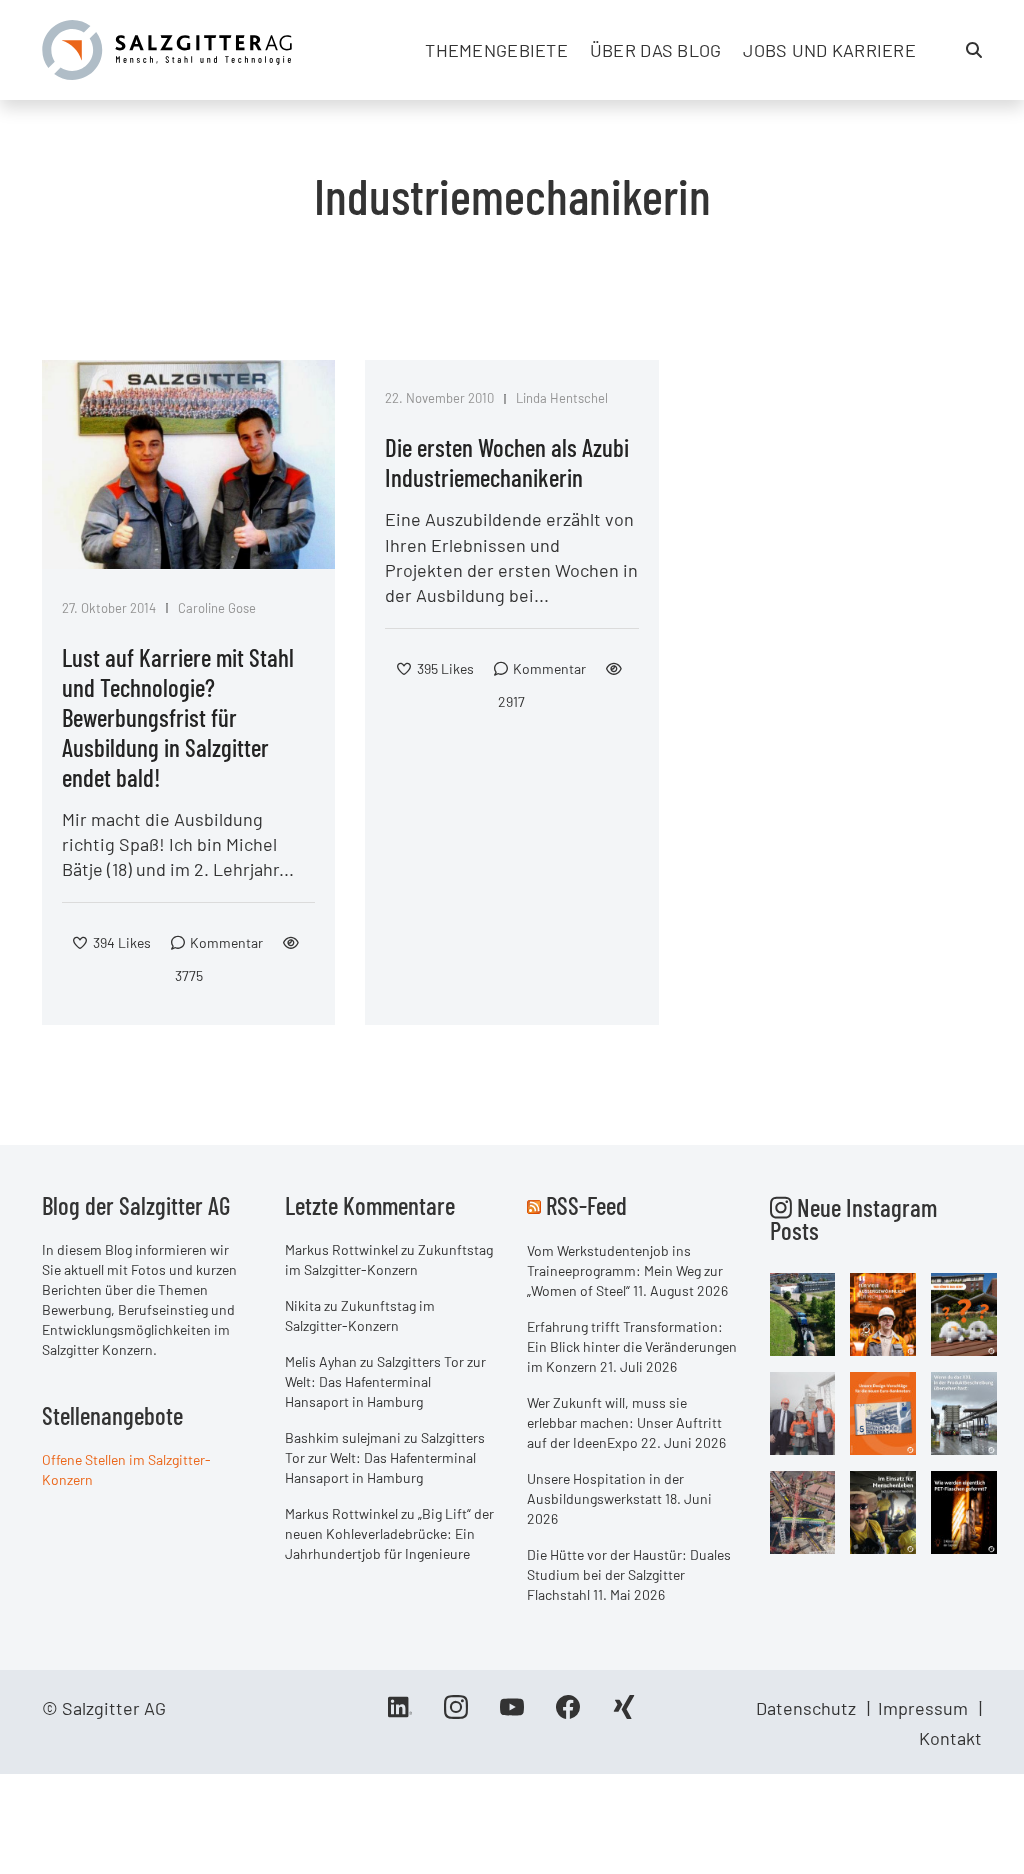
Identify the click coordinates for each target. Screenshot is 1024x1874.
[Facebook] (568, 1714)
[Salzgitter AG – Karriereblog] (167, 48)
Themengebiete (496, 50)
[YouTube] (512, 1714)
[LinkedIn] (400, 1714)
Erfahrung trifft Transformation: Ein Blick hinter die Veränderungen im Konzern (632, 1346)
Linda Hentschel (562, 398)
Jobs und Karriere (829, 50)
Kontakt (950, 1738)
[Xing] (624, 1714)
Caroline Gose (217, 608)
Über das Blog (656, 50)
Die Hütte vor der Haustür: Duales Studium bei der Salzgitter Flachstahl (629, 1574)
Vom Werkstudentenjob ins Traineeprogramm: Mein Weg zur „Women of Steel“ (625, 1270)
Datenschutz (806, 1708)
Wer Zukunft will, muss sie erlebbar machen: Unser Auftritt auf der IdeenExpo (624, 1422)
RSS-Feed (586, 1205)
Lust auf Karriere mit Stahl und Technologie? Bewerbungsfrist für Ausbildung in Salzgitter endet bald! (178, 717)
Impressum (923, 1708)
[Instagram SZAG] (803, 1313)
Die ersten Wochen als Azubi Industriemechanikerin (507, 462)
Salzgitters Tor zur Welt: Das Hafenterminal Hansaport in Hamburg (385, 1381)
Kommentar (226, 942)
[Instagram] (456, 1714)
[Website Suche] (974, 50)
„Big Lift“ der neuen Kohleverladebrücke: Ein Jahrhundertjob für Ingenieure (389, 1533)
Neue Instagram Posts (853, 1218)
